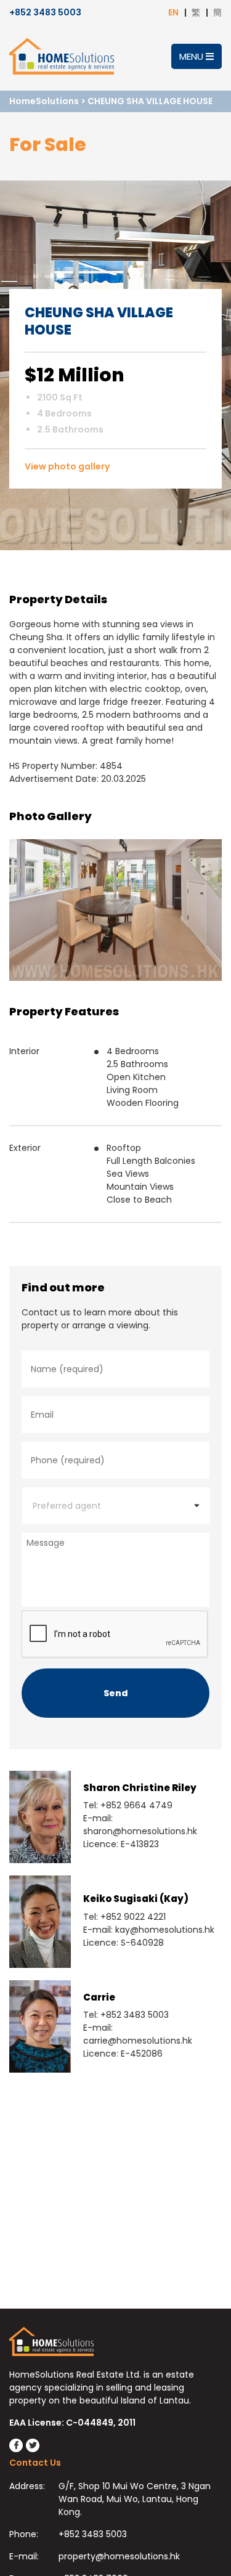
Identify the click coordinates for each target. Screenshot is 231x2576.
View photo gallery (67, 466)
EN (173, 12)
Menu (192, 56)
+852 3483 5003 (45, 12)
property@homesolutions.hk (119, 2556)
